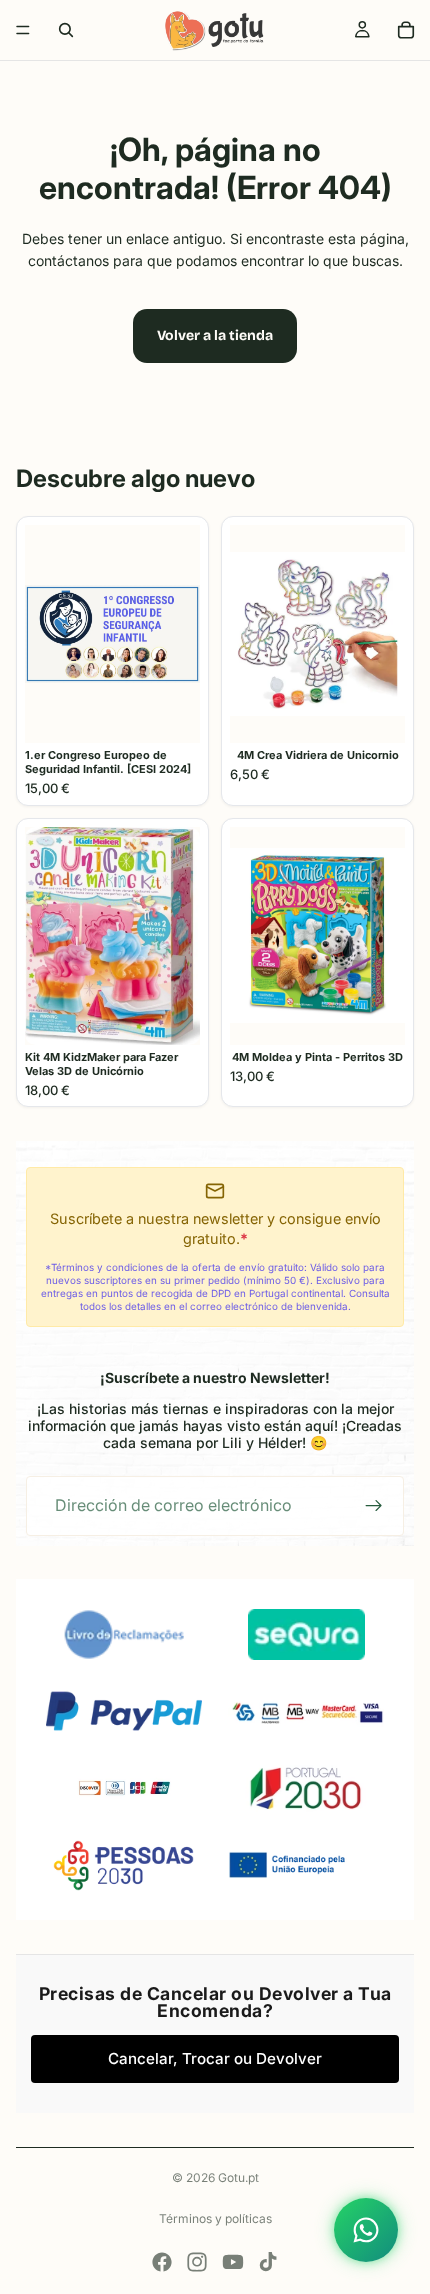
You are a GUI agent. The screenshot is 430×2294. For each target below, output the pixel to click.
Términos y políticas (215, 2218)
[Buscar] (66, 30)
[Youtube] (233, 2262)
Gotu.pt (238, 2177)
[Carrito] (406, 30)
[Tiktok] (268, 2262)
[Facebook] (162, 2262)
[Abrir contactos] (366, 2230)
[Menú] (23, 30)
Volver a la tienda (215, 335)
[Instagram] (197, 2262)
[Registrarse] (374, 1506)
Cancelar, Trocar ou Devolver (215, 2058)
